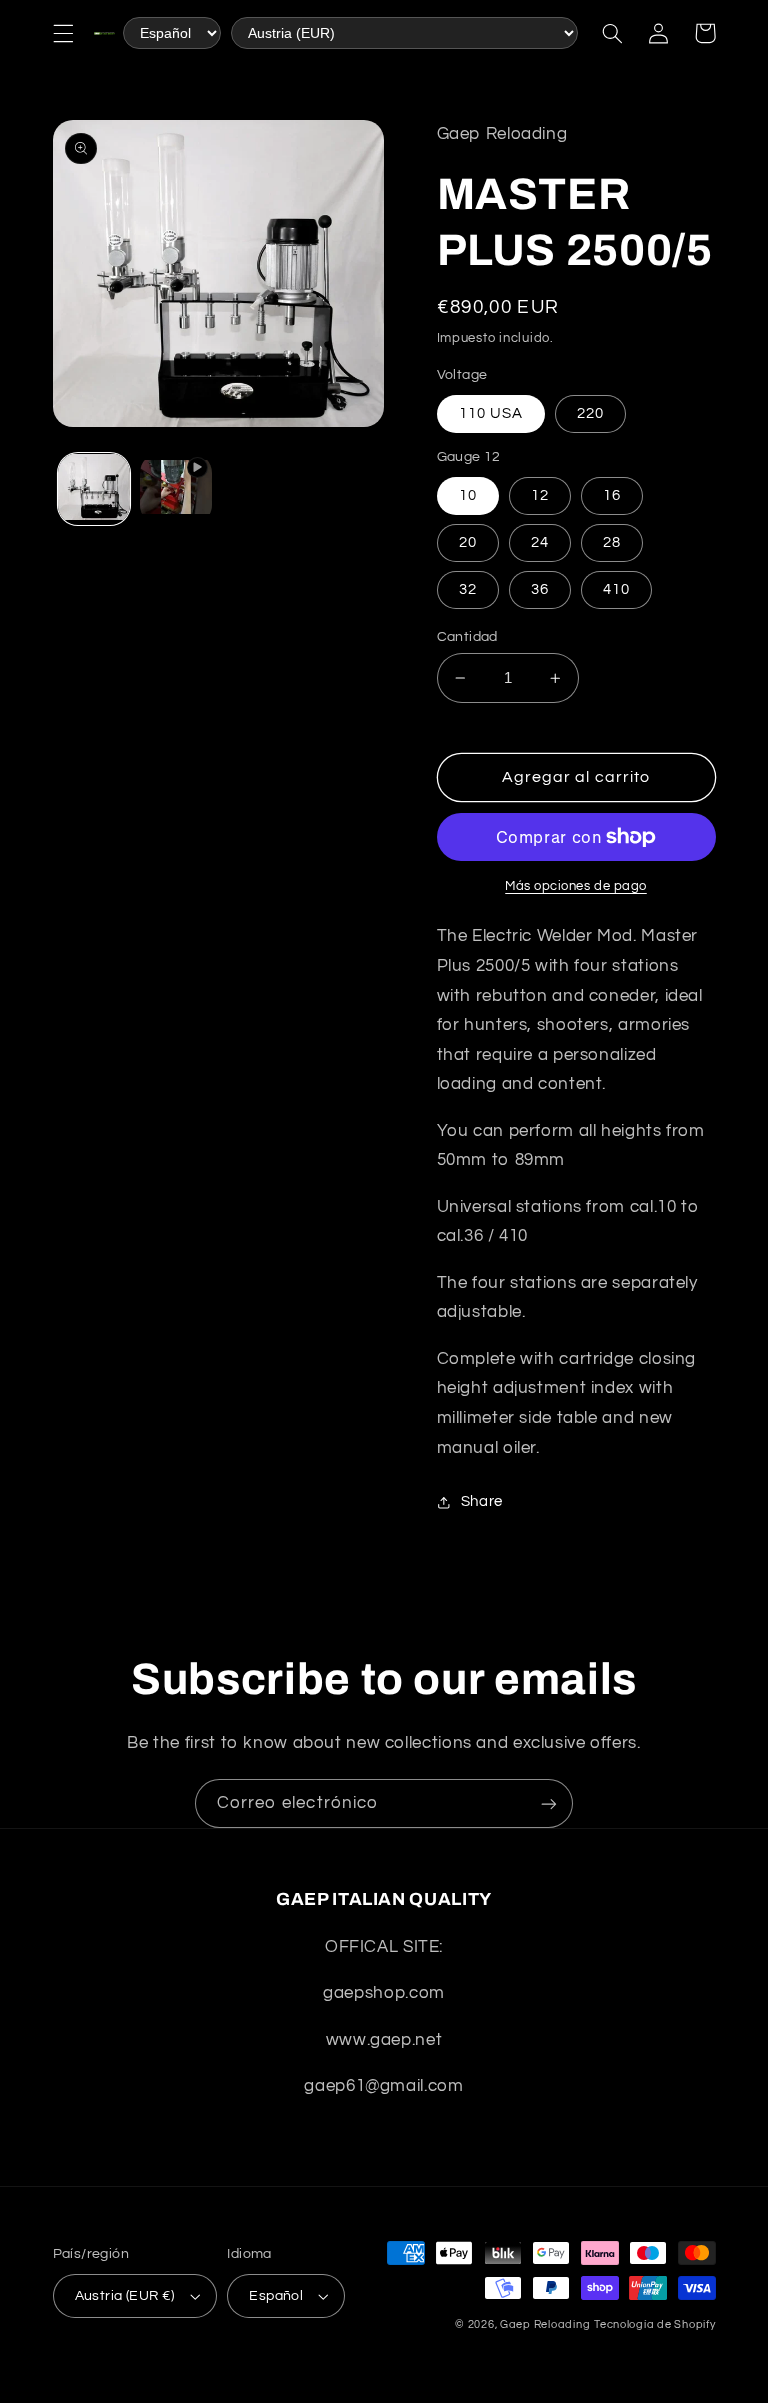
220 (590, 413)
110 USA (491, 413)
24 (540, 542)
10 (468, 495)
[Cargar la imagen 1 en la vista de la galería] (94, 489)
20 (468, 542)
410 (616, 589)
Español (276, 2296)
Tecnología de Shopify (654, 2324)
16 (612, 495)
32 (468, 589)
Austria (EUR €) (125, 2296)
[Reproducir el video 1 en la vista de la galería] (176, 489)
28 (612, 542)
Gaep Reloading (545, 2324)
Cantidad (467, 637)
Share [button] (482, 1501)
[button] (63, 33)
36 (540, 589)
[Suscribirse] (549, 1803)
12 (540, 495)
